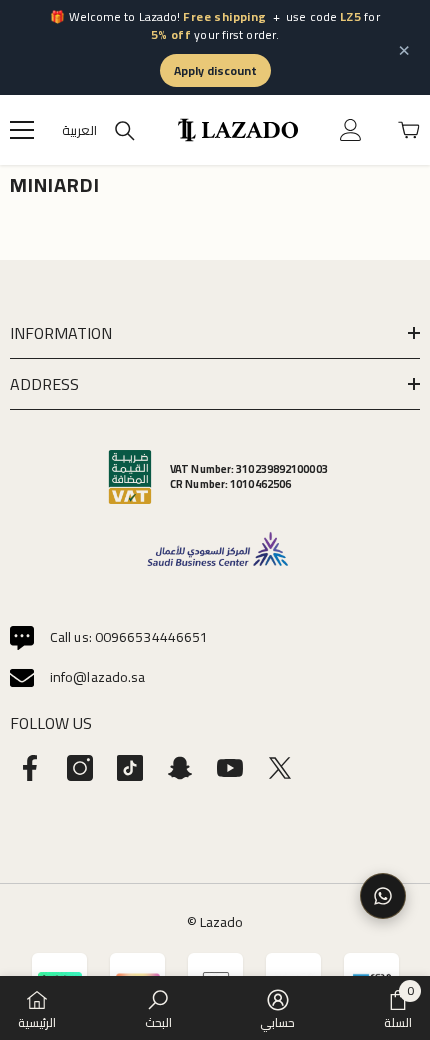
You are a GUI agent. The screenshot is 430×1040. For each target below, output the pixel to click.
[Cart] (409, 130)
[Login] (351, 130)
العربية (79, 130)
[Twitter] (280, 768)
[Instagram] (80, 768)
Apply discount (215, 70)
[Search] (125, 131)
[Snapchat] (180, 768)
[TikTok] (130, 768)
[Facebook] (30, 768)
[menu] (22, 130)
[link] (158, 1008)
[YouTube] (230, 768)
